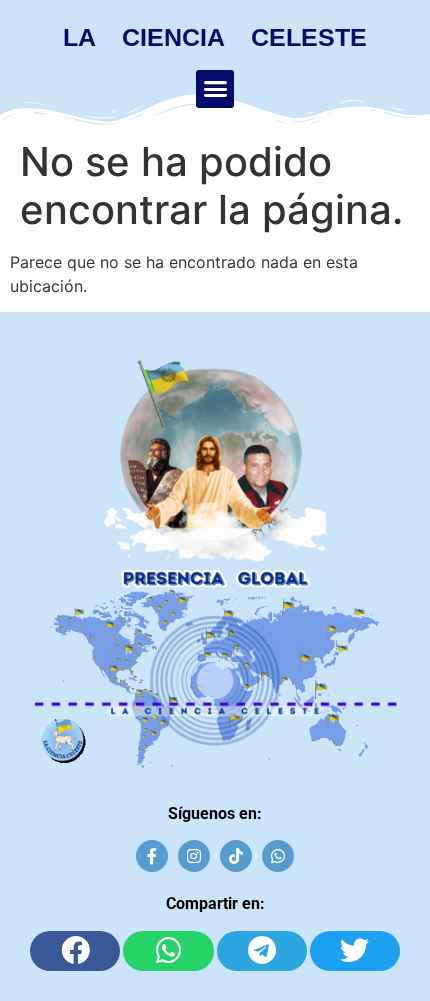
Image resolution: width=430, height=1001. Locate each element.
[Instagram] (194, 856)
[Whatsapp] (278, 856)
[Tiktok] (236, 856)
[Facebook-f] (152, 856)
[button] (215, 89)
